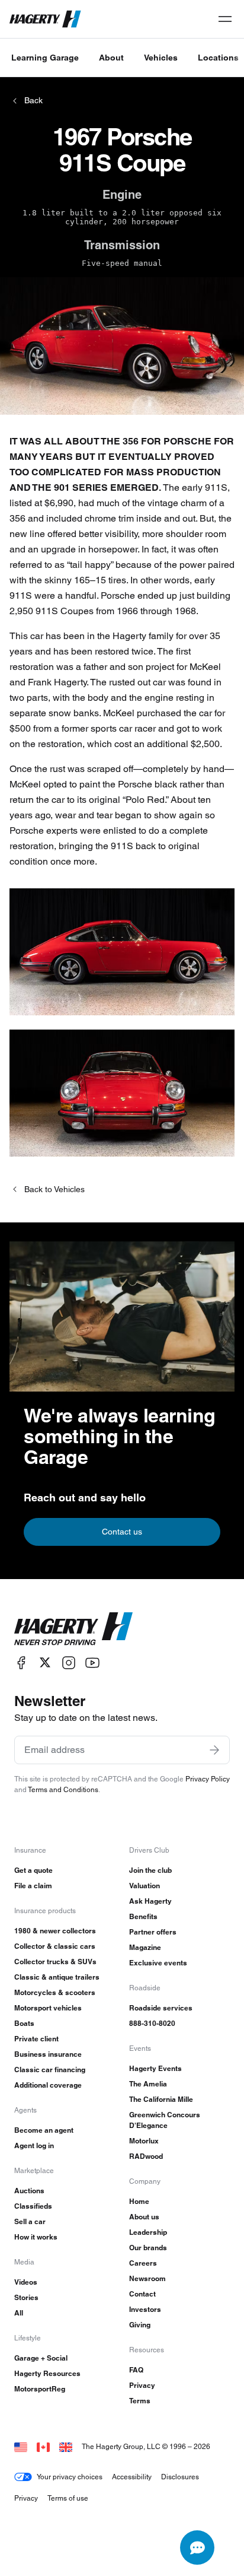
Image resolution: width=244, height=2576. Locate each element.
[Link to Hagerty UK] (66, 2446)
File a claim (33, 1886)
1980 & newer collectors (55, 1931)
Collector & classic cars (55, 1946)
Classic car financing (50, 2070)
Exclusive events (158, 1963)
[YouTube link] (92, 1662)
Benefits (143, 1916)
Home (139, 2201)
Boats (24, 2023)
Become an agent (44, 2130)
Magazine (145, 1947)
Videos (26, 2282)
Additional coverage (48, 2085)
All (19, 2313)
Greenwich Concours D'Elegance (165, 2120)
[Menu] (225, 19)
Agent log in (34, 2145)
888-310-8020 (152, 2023)
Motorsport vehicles (48, 2008)
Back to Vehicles (54, 1189)
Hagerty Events (155, 2068)
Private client (36, 2039)
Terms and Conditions (63, 1789)
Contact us (122, 1532)
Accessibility (132, 2477)
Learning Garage (45, 58)
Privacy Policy (208, 1779)
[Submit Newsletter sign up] (214, 1750)
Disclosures (180, 2477)
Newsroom (147, 2278)
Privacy (142, 2385)
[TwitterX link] (45, 1662)
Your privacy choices (70, 2477)
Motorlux (144, 2141)
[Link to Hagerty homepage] (73, 1629)
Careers (143, 2263)
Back (33, 100)
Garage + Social (41, 2358)
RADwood (146, 2156)
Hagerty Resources (47, 2373)
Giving (140, 2325)
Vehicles (161, 58)
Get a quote (33, 1870)
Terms (140, 2401)
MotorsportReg (40, 2389)
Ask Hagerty (150, 1901)
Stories (26, 2297)
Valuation (145, 1886)
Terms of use (68, 2498)
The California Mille (161, 2099)
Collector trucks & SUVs (55, 1962)
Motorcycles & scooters (55, 1992)
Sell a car (30, 2221)
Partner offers (153, 1932)
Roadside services (161, 2008)
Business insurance (48, 2054)
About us (144, 2217)
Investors (145, 2309)
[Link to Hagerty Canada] (43, 2446)
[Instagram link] (69, 1662)
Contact (142, 2294)
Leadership (148, 2232)
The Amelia (148, 2084)
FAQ (136, 2370)
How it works (36, 2237)
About (111, 58)
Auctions (29, 2191)
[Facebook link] (21, 1662)
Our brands (148, 2248)
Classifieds (33, 2206)
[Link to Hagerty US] (21, 2446)
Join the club (150, 1870)
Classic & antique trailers (57, 1977)
